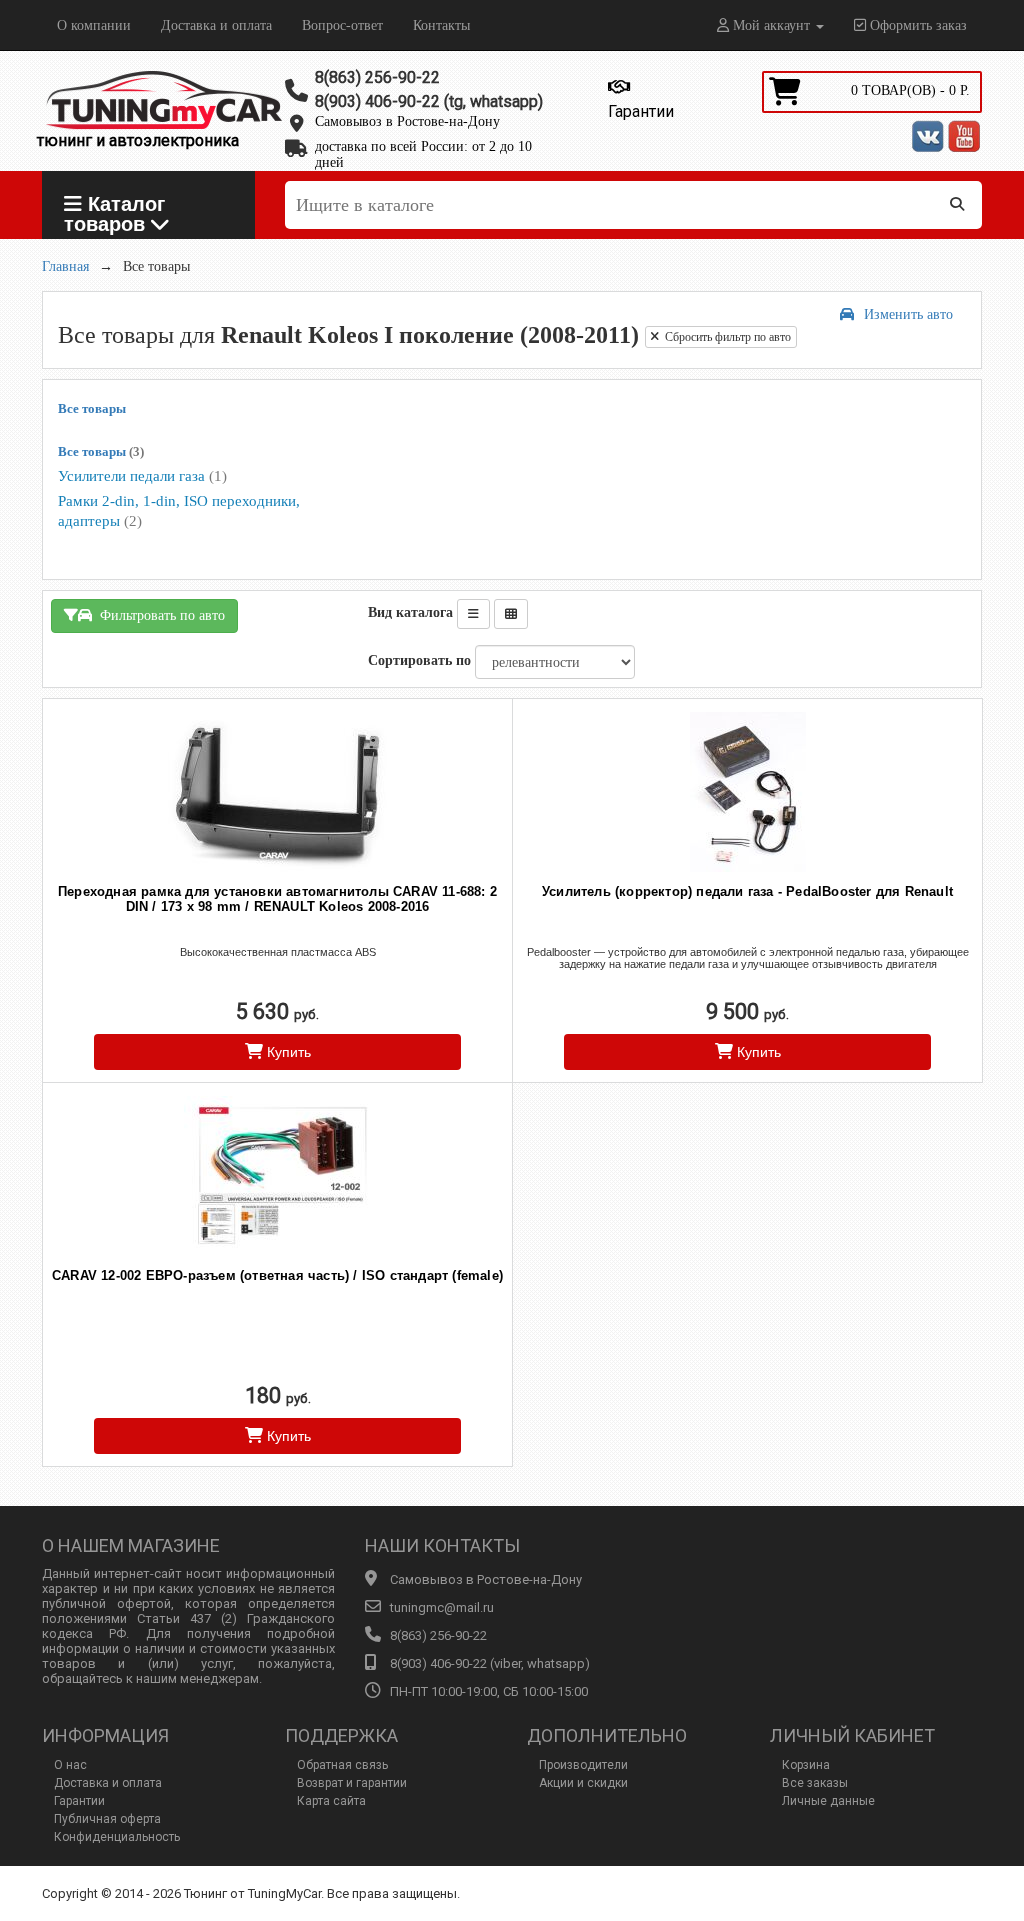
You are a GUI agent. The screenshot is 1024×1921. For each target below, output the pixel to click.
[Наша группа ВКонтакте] (928, 136)
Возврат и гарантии (352, 1783)
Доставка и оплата (216, 25)
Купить (287, 1052)
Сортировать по (419, 660)
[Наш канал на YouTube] (964, 136)
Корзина (806, 1765)
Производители (583, 1765)
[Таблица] (511, 614)
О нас (70, 1765)
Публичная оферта (107, 1819)
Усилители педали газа (142, 476)
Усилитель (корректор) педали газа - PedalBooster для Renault (747, 891)
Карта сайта (331, 1801)
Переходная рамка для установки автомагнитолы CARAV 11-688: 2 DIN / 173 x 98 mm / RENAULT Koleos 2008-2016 (277, 899)
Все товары (92, 408)
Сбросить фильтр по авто (725, 337)
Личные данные (828, 1801)
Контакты (441, 25)
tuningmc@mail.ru (442, 1607)
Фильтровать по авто (158, 615)
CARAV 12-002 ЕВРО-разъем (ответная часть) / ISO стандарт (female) (277, 1275)
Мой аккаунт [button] (771, 25)
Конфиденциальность (117, 1837)
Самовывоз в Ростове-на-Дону (407, 121)
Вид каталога (410, 612)
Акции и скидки (583, 1783)
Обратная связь (342, 1765)
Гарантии (79, 1801)
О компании (94, 25)
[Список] (473, 614)
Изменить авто (908, 314)
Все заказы (815, 1783)
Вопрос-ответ (342, 25)
